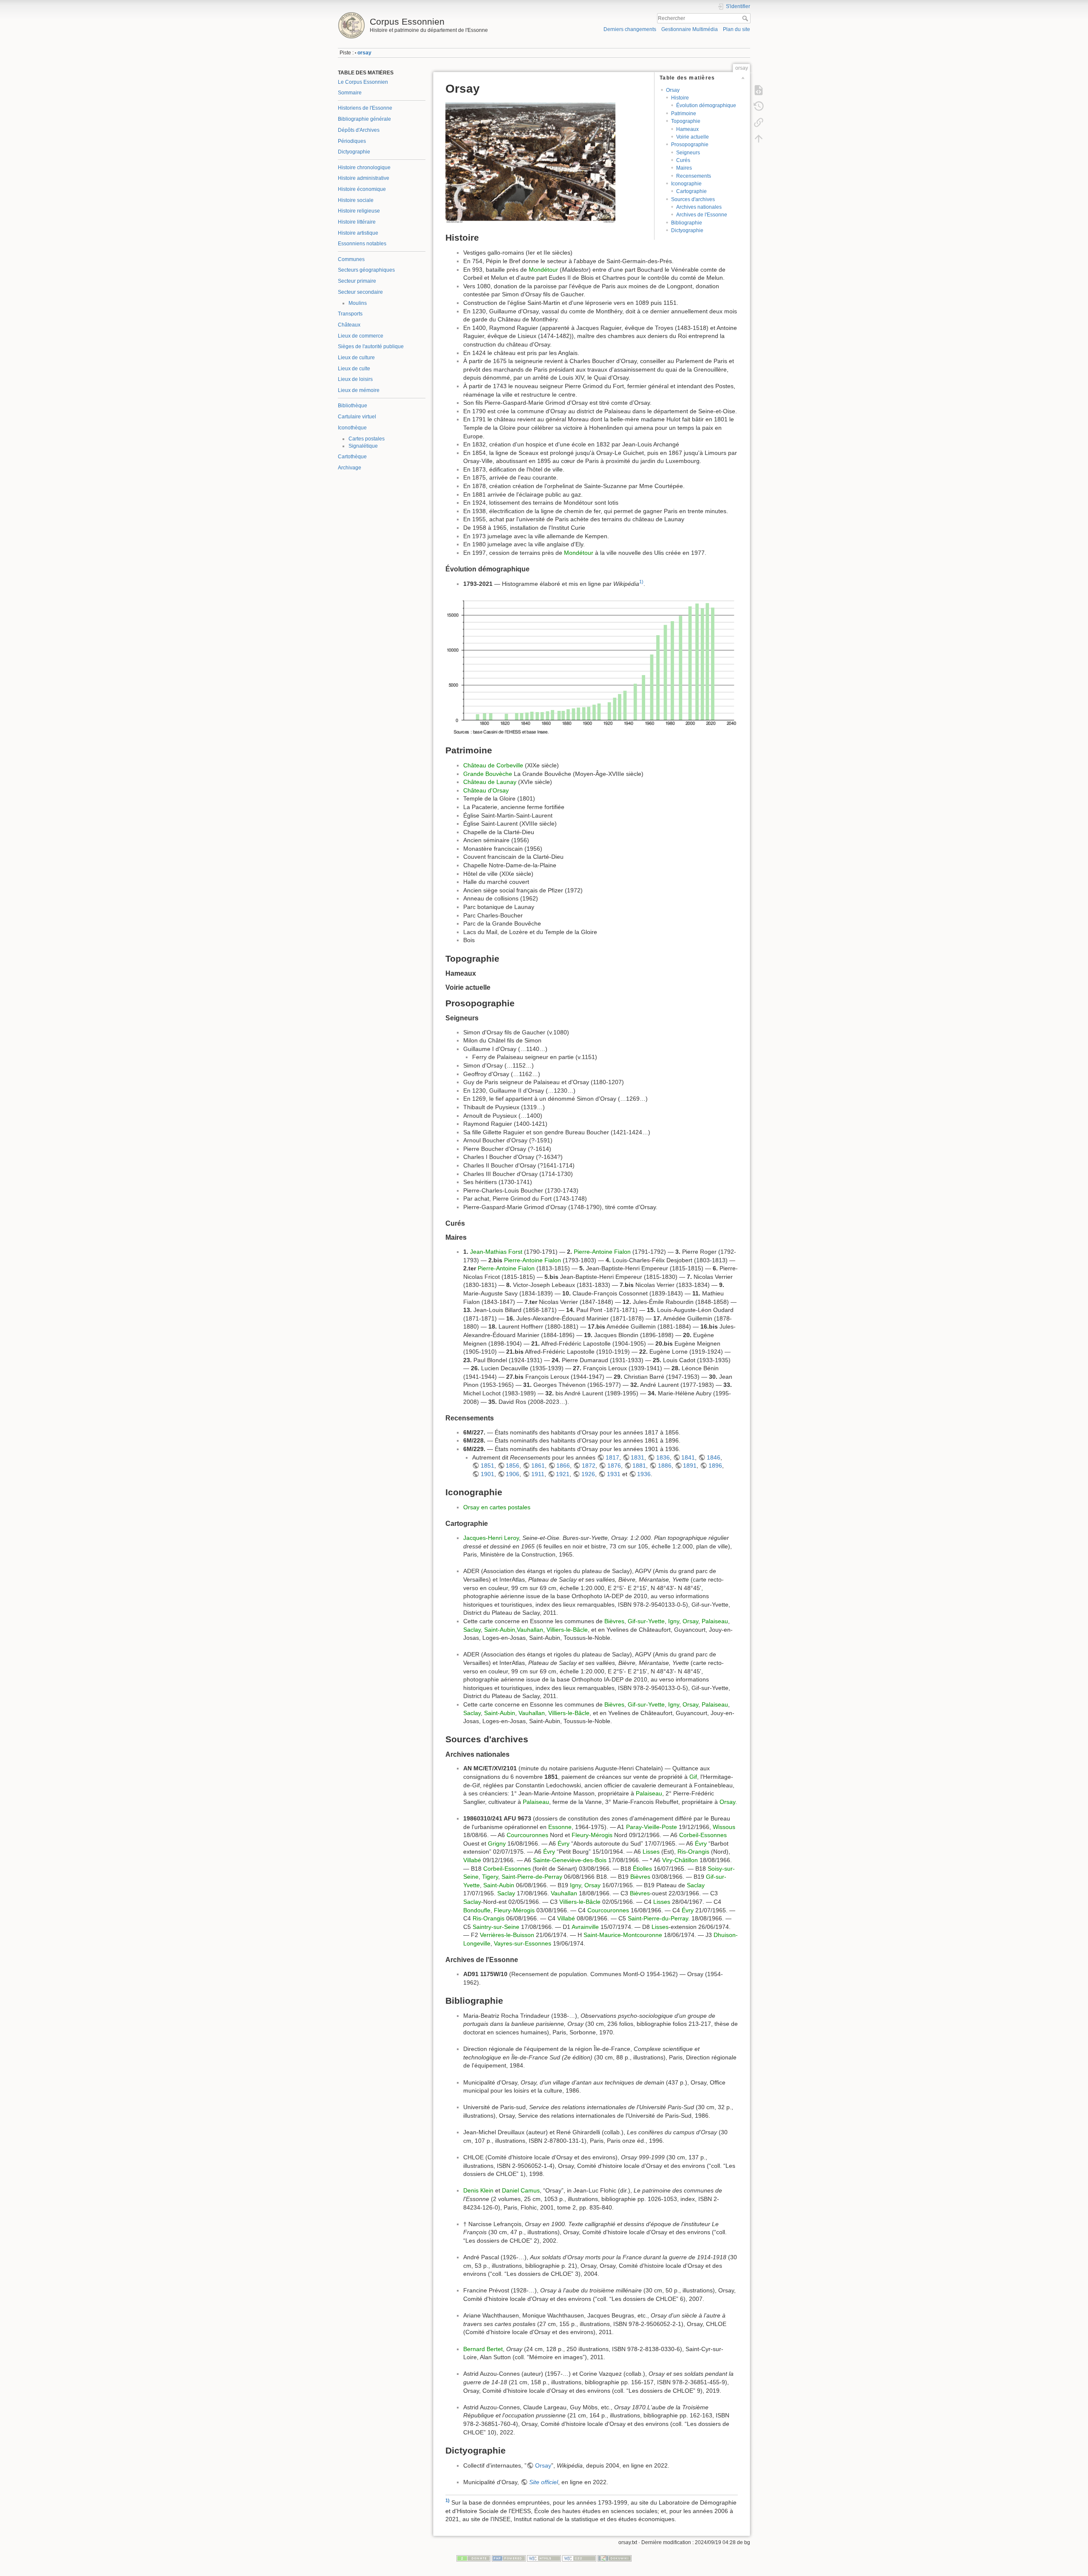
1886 (665, 1466)
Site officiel (544, 2482)
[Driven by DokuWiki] (615, 2558)
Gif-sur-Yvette (646, 1621)
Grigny (497, 1843)
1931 (614, 1474)
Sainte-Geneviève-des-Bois (570, 1860)
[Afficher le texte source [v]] (759, 90)
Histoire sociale (356, 200)
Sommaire (350, 93)
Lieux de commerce (361, 336)
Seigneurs (688, 153)
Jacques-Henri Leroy (491, 1538)
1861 (538, 1466)
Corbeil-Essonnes (703, 1835)
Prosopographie (690, 145)
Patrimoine (684, 114)
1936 (644, 1474)
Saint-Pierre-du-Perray (658, 1918)
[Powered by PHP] (509, 2558)
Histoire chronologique (364, 168)
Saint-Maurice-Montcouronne (623, 1935)
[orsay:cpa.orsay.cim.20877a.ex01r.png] (530, 162)
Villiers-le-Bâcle (567, 1630)
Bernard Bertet (483, 2349)
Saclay (472, 1630)
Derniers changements (630, 29)
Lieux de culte (354, 369)
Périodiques (352, 141)
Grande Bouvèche (488, 774)
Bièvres (614, 1621)
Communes (351, 259)
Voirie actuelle (693, 137)
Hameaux (687, 129)
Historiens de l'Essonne (365, 108)
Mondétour (543, 270)
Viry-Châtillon (680, 1860)
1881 (639, 1466)
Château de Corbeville (493, 765)
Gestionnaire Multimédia (690, 29)
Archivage (350, 468)
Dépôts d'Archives (359, 130)
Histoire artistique (358, 233)
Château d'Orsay (486, 790)
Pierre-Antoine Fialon (602, 1252)
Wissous (724, 1827)
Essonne (560, 1827)
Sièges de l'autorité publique (371, 346)
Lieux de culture (356, 358)
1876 (614, 1466)
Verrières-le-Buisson (507, 1935)
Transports (350, 314)
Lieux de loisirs (355, 379)
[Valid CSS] (579, 2558)
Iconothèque (352, 428)
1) (641, 582)
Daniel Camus (521, 2190)
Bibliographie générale (364, 119)
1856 (513, 1466)
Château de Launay (490, 782)
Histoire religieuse (359, 211)
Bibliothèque (353, 406)
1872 (589, 1466)
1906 (513, 1474)
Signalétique (363, 446)
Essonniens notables (362, 244)
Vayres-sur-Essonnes (523, 1943)
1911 (538, 1474)
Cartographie (691, 191)
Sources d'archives (693, 199)
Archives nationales (699, 207)
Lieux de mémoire (359, 390)
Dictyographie (354, 152)
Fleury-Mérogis (592, 1835)
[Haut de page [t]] (759, 139)
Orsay (673, 90)
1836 (663, 1457)
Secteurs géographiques (366, 270)
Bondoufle (477, 1910)
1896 (715, 1466)
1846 (714, 1457)
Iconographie (686, 184)
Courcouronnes (527, 1835)
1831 (637, 1457)
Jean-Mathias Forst (496, 1252)
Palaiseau (715, 1621)
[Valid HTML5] (544, 2558)
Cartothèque (352, 457)
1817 (612, 1457)
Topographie (686, 121)
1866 (563, 1466)
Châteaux (349, 325)
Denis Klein (478, 2190)
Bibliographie (687, 223)
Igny (674, 1621)
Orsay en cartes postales (497, 1507)
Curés (683, 160)
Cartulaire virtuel (357, 417)
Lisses (651, 1852)
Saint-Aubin (500, 1630)
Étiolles (642, 1869)
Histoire (680, 98)
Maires (684, 168)
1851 (487, 1466)
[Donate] (473, 2558)
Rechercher (746, 18)
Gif (693, 1777)
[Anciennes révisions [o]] (759, 106)
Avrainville (585, 1927)
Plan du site (737, 29)
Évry (564, 1843)
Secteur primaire (357, 281)
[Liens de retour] (759, 122)
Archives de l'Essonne (702, 215)
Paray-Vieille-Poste (652, 1827)
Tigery (490, 1877)
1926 (588, 1474)
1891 (690, 1466)
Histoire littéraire (357, 222)
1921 (563, 1474)
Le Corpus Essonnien (363, 82)
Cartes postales (367, 439)
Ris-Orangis (693, 1852)
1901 (487, 1474)
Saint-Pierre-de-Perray (532, 1877)
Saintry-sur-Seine (496, 1927)
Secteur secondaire (360, 292)
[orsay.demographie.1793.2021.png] (592, 666)
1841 (688, 1457)
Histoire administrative (364, 178)
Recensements (694, 176)
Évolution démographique (706, 105)
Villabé (472, 1860)
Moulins (358, 303)
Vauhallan (530, 1630)
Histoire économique (362, 189)
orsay (364, 53)
